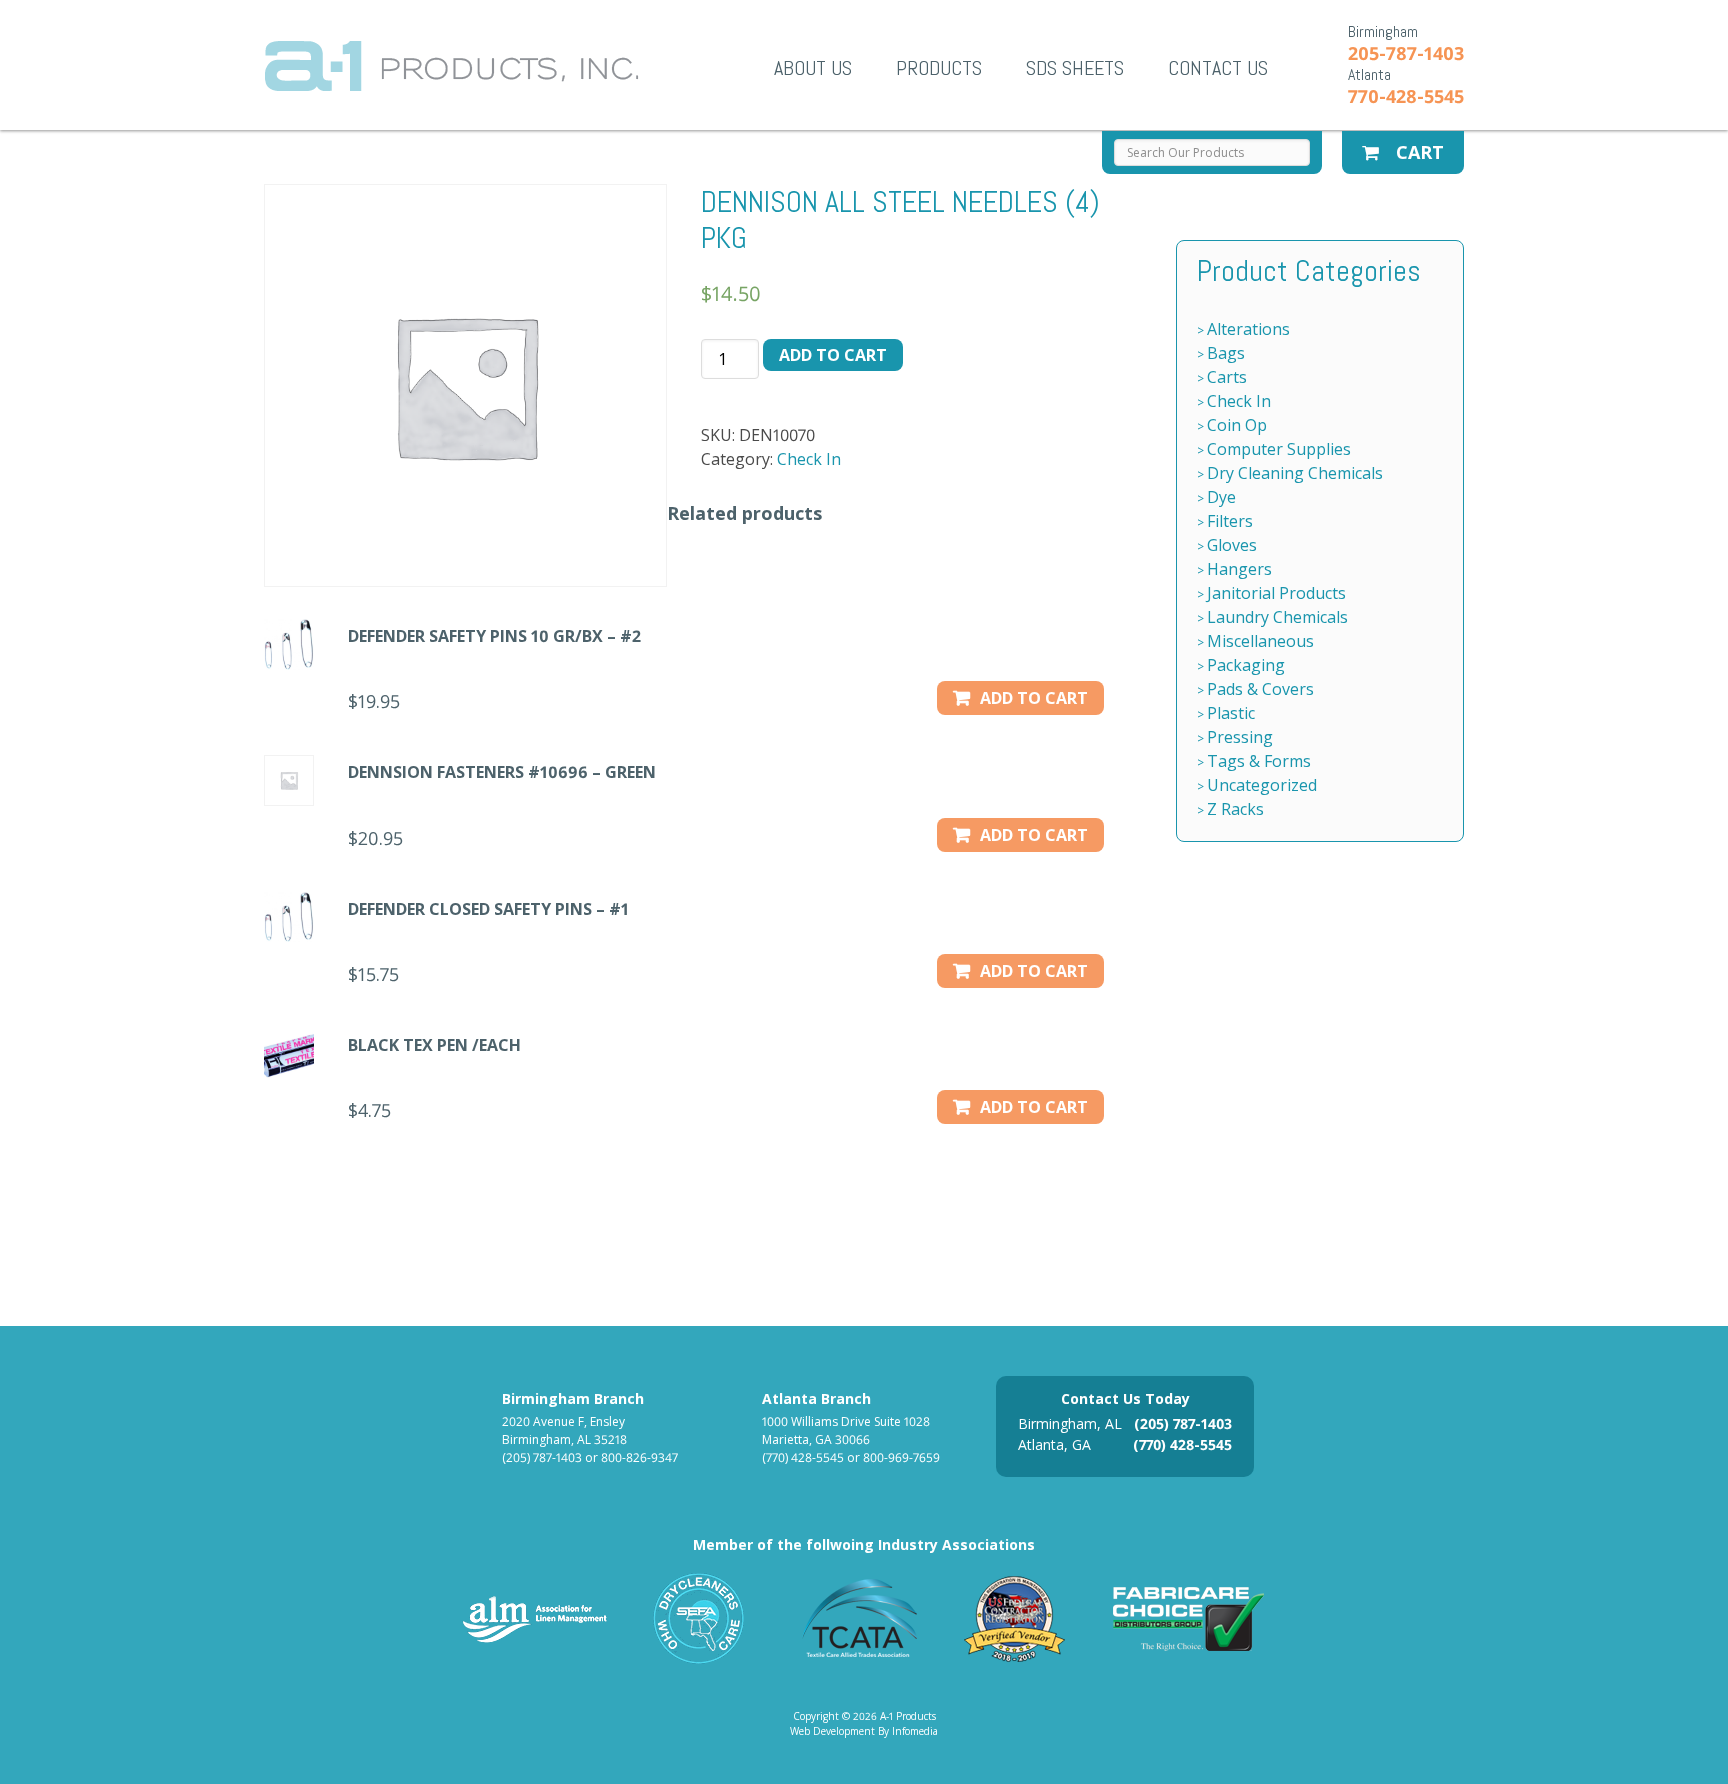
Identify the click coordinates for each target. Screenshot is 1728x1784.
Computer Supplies (1279, 449)
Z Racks (1235, 809)
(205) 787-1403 (542, 1457)
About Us (813, 68)
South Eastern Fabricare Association (699, 1618)
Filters (1230, 521)
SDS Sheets (1075, 68)
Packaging (1246, 665)
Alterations (1248, 329)
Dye (1221, 497)
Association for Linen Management (535, 1618)
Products (939, 68)
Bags (1226, 353)
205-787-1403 (1406, 53)
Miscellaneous (1260, 641)
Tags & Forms (1259, 761)
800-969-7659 (901, 1457)
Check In (809, 459)
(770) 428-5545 (803, 1457)
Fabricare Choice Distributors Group (1189, 1618)
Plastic (1231, 713)
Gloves (1232, 545)
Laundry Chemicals (1277, 617)
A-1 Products (451, 66)
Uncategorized (1262, 785)
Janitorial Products (1276, 593)
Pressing (1240, 737)
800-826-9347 (639, 1457)
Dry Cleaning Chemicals (1295, 473)
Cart (1417, 152)
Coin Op (1237, 425)
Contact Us (1218, 68)
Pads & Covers (1260, 689)
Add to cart (833, 355)
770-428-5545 (1406, 96)
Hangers (1239, 569)
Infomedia (915, 1731)
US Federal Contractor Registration (1015, 1618)
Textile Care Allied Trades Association (855, 1618)
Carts (1227, 377)
